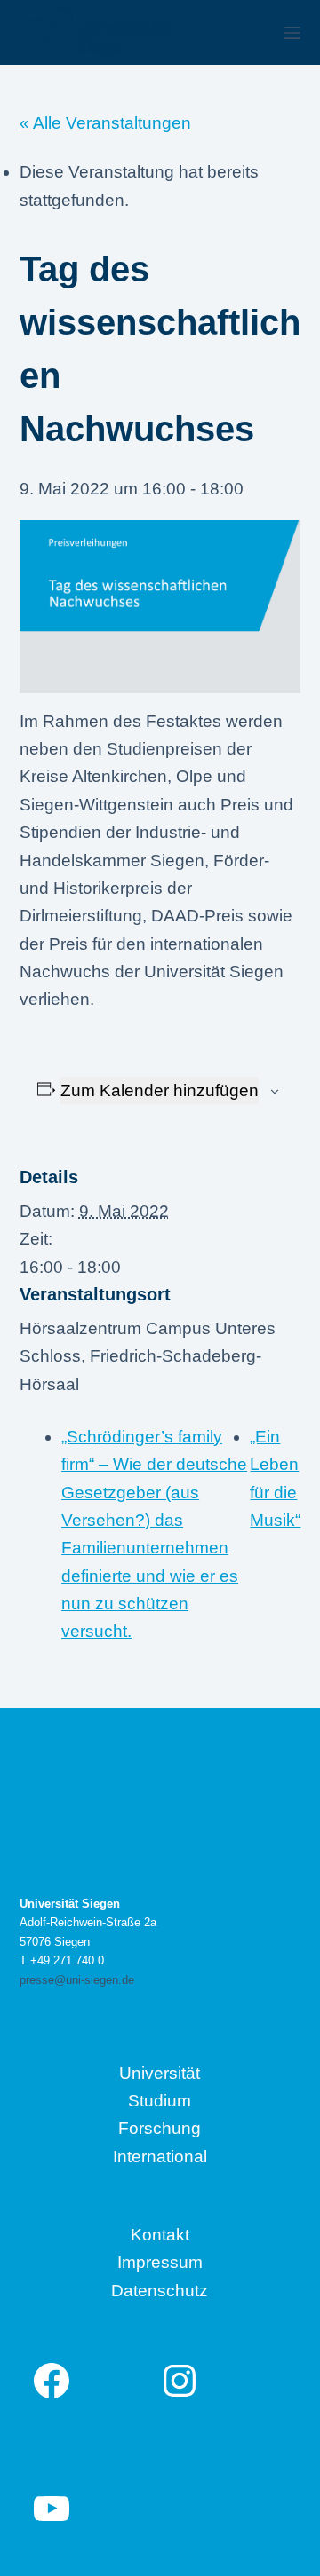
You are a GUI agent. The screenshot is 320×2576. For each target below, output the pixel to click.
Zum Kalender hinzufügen (160, 1090)
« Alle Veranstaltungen (105, 123)
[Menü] (292, 33)
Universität (160, 2073)
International (160, 2157)
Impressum (160, 2262)
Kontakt (160, 2235)
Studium (160, 2101)
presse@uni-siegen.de (77, 1980)
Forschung (160, 2128)
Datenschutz (160, 2291)
